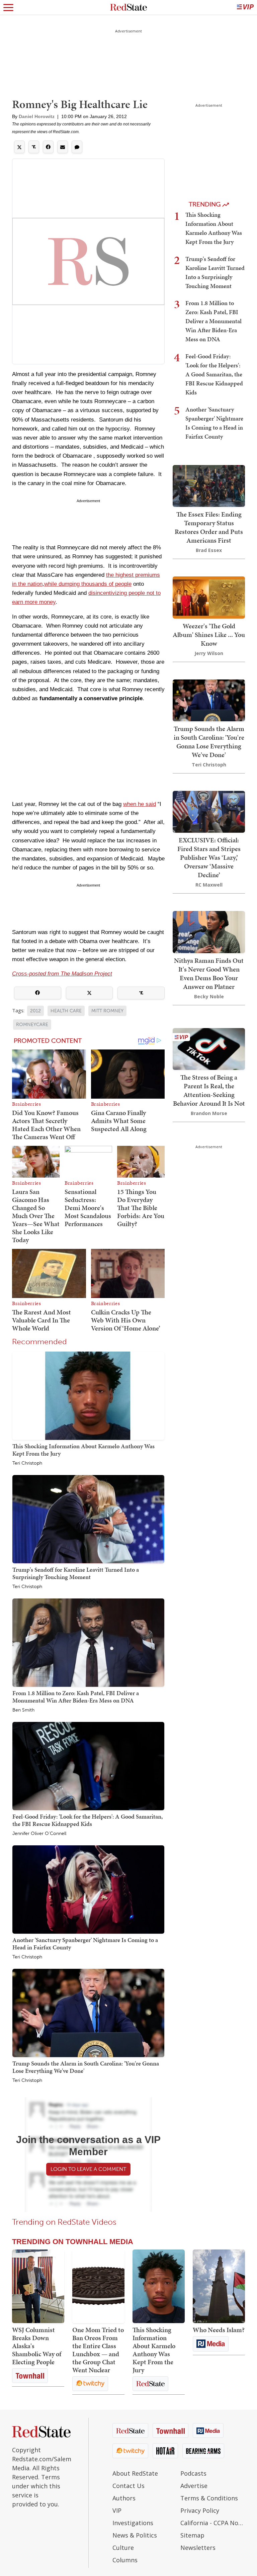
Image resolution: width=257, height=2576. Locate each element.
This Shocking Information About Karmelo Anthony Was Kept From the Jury (83, 1450)
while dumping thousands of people (88, 584)
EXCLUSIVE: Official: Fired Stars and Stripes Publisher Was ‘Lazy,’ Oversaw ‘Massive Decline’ (209, 857)
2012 (35, 1011)
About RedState (135, 2473)
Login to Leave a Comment (88, 2169)
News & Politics (135, 2535)
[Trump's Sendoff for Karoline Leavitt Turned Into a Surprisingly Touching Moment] (88, 1519)
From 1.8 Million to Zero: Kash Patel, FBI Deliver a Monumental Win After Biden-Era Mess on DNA (76, 1697)
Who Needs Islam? (219, 2330)
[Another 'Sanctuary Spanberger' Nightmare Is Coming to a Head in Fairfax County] (88, 1889)
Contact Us (128, 2486)
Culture (123, 2548)
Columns (125, 2560)
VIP (117, 2510)
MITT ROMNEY (107, 1011)
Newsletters (198, 2548)
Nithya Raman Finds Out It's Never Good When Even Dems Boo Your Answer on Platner (209, 974)
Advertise (194, 2486)
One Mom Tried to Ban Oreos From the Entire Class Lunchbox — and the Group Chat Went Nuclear (98, 2350)
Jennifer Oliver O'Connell (39, 1834)
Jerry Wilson (209, 653)
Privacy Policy (200, 2510)
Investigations (133, 2523)
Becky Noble (209, 996)
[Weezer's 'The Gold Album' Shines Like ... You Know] (209, 597)
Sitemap (192, 2535)
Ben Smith (23, 1710)
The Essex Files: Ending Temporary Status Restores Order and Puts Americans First (209, 527)
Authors (124, 2498)
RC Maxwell (209, 885)
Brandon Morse (209, 1113)
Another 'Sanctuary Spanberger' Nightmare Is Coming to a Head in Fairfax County (85, 1944)
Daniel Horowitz (37, 116)
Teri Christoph (27, 1463)
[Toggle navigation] (8, 7)
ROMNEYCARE (32, 1025)
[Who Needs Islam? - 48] (219, 2286)
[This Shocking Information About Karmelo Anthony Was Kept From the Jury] (88, 1395)
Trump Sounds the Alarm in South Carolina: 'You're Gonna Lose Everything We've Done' (86, 2067)
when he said (140, 804)
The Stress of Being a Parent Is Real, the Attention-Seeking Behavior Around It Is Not (209, 1090)
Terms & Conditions (209, 2498)
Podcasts (193, 2473)
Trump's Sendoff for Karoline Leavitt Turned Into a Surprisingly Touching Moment (76, 1573)
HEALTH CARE (66, 1011)
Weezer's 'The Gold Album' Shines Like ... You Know (209, 635)
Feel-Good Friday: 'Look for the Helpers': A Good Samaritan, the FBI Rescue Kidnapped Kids (88, 1820)
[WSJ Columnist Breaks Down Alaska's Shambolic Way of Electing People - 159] (38, 2286)
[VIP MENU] (245, 7)
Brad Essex (209, 550)
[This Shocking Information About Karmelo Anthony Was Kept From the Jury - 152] (159, 2286)
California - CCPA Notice (213, 2523)
